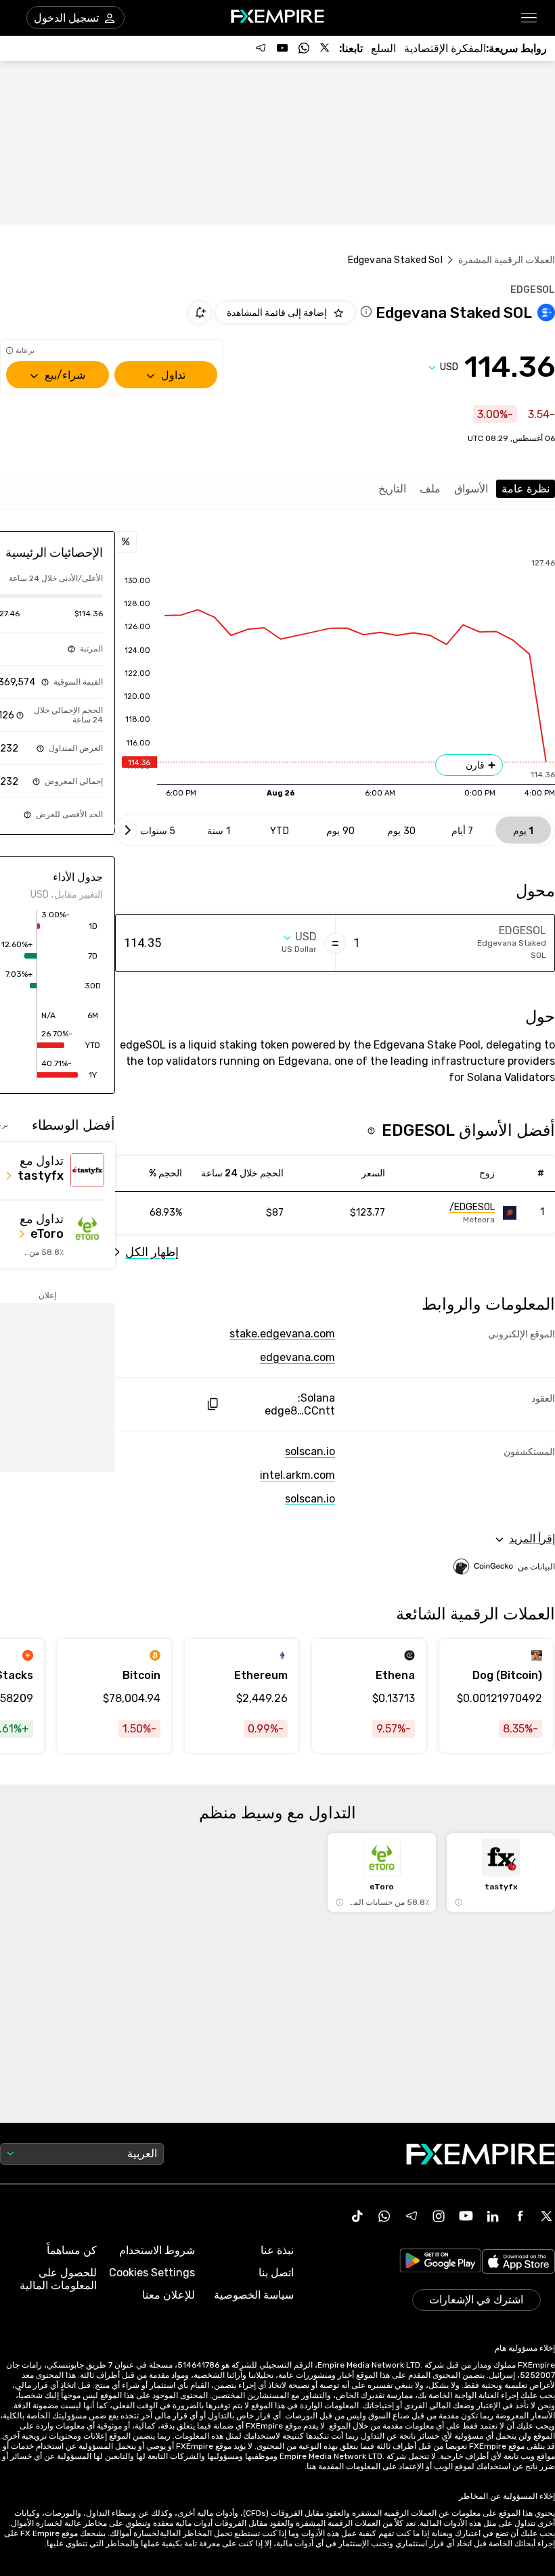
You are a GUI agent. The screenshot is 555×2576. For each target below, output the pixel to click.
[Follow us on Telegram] (261, 48)
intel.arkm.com (297, 1475)
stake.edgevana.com (282, 1334)
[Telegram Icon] (412, 2216)
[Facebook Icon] (520, 2216)
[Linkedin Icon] (493, 2216)
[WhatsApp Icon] (384, 2216)
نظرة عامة (526, 489)
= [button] (335, 943)
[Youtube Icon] (466, 2216)
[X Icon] (547, 2216)
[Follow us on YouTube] (282, 48)
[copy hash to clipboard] (212, 1404)
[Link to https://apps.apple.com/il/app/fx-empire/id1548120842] (518, 2263)
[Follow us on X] (326, 48)
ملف (430, 489)
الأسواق (471, 489)
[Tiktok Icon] (357, 2216)
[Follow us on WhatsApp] (304, 48)
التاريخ (392, 489)
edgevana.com (297, 1357)
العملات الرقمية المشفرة (507, 260)
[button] (530, 18)
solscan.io (310, 1451)
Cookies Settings (152, 2273)
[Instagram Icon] (439, 2216)
